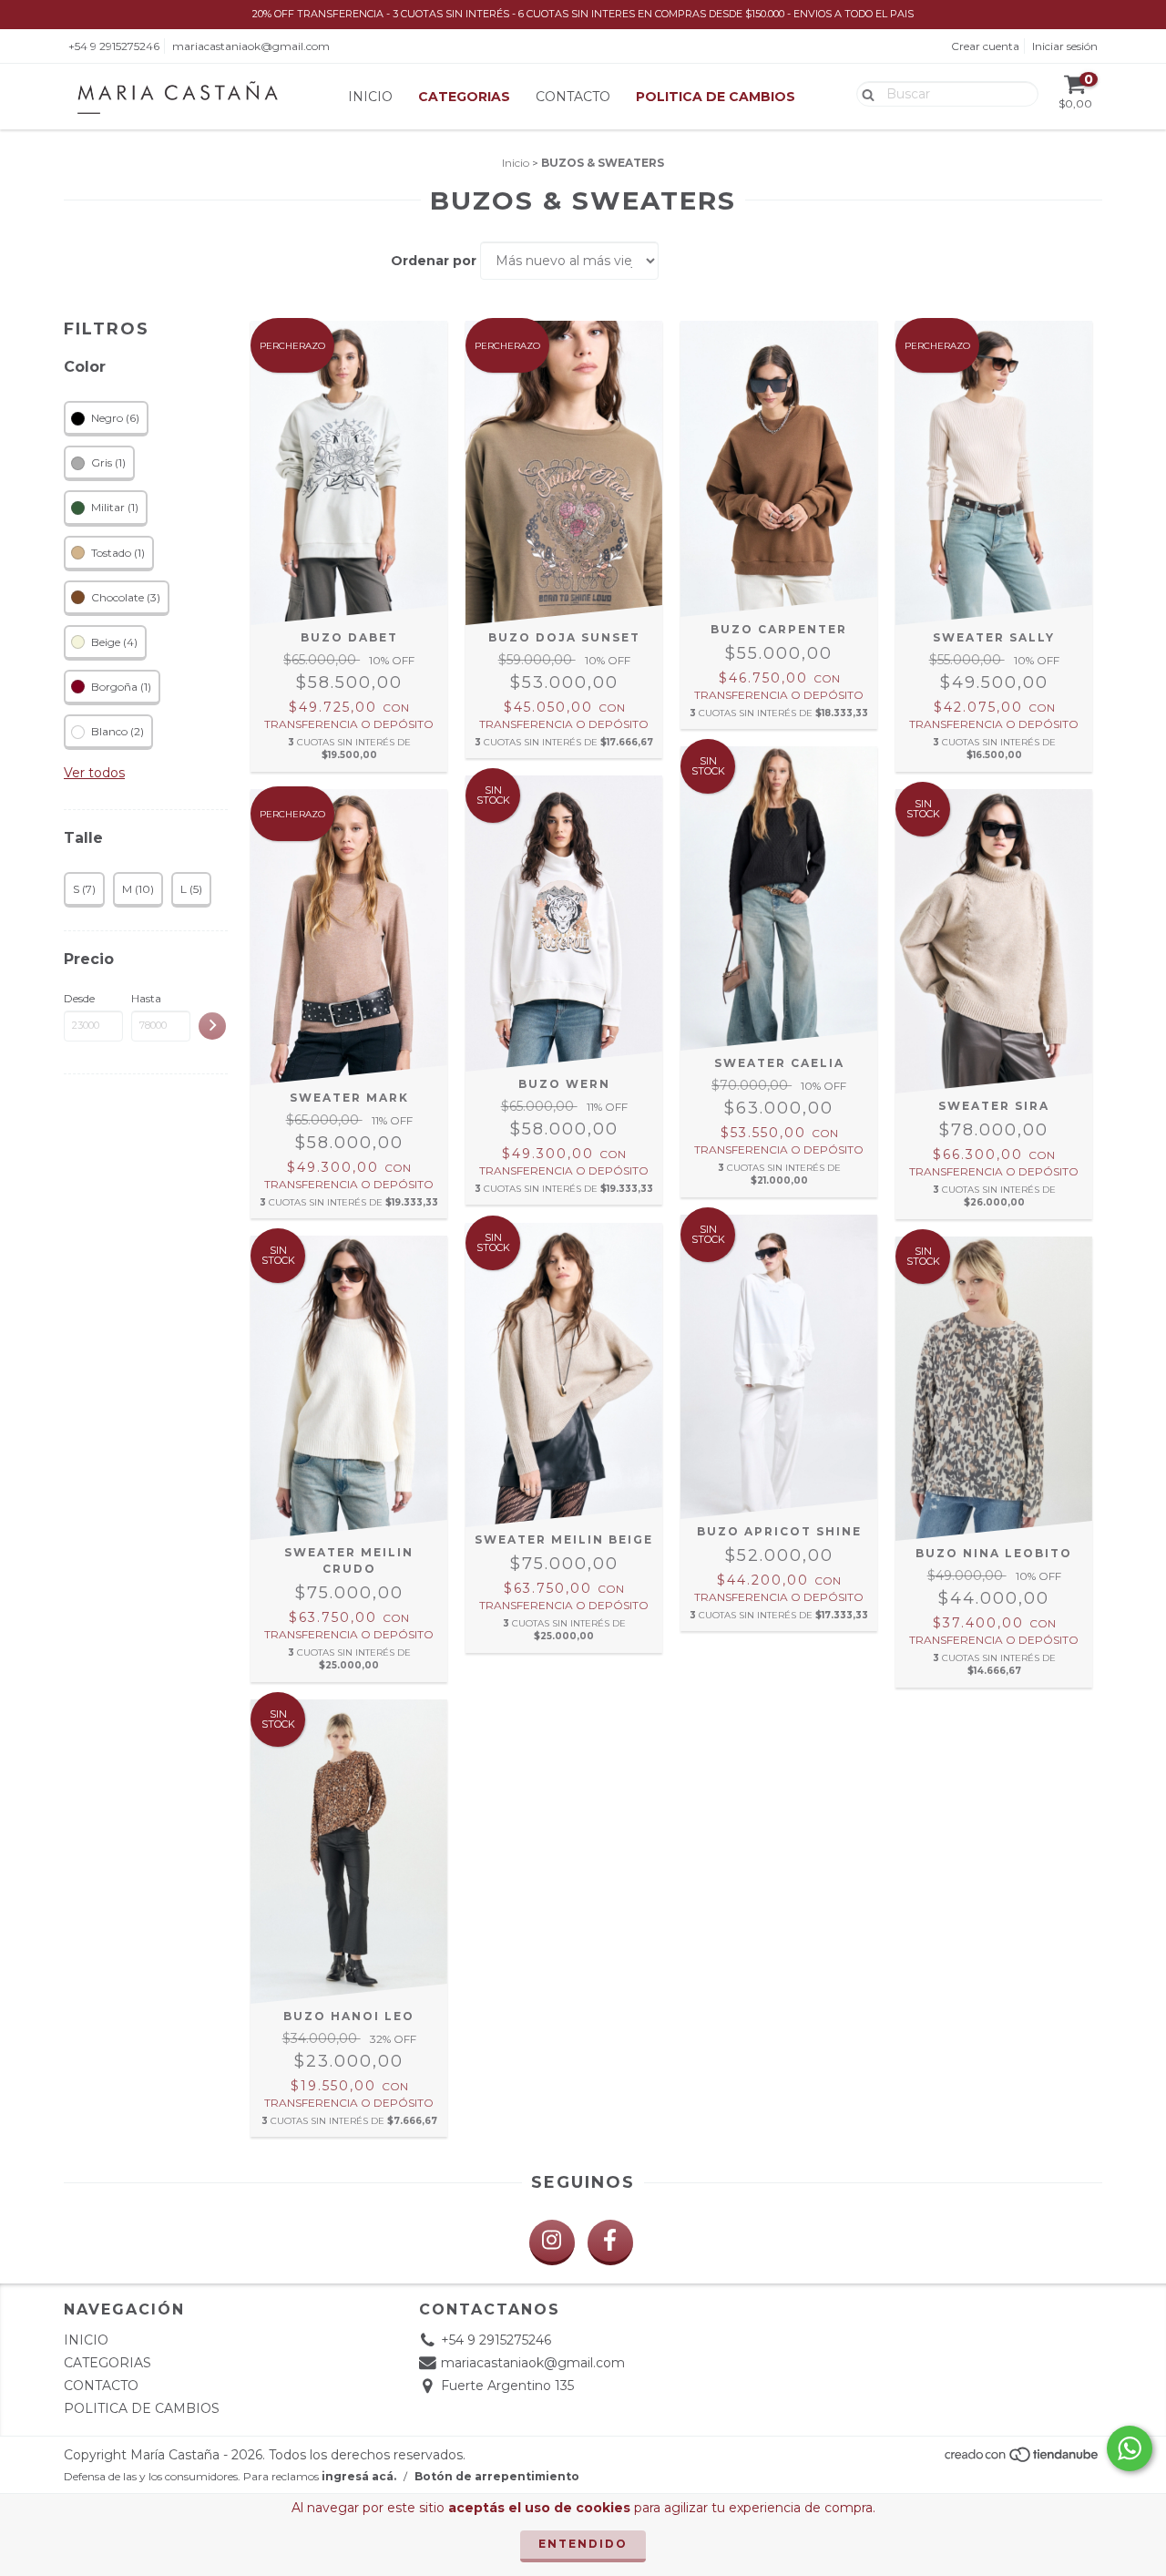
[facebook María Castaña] (610, 2242)
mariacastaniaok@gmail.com (251, 46)
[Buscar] (864, 93)
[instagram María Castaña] (552, 2242)
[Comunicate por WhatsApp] (1130, 2448)
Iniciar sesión (1065, 46)
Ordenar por (434, 261)
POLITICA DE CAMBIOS (716, 97)
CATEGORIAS (464, 97)
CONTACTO (573, 97)
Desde (79, 998)
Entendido (583, 2544)
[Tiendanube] (1023, 2460)
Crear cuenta (985, 46)
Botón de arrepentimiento (497, 2476)
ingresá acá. (359, 2476)
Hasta (146, 998)
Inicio (516, 163)
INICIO (370, 97)
